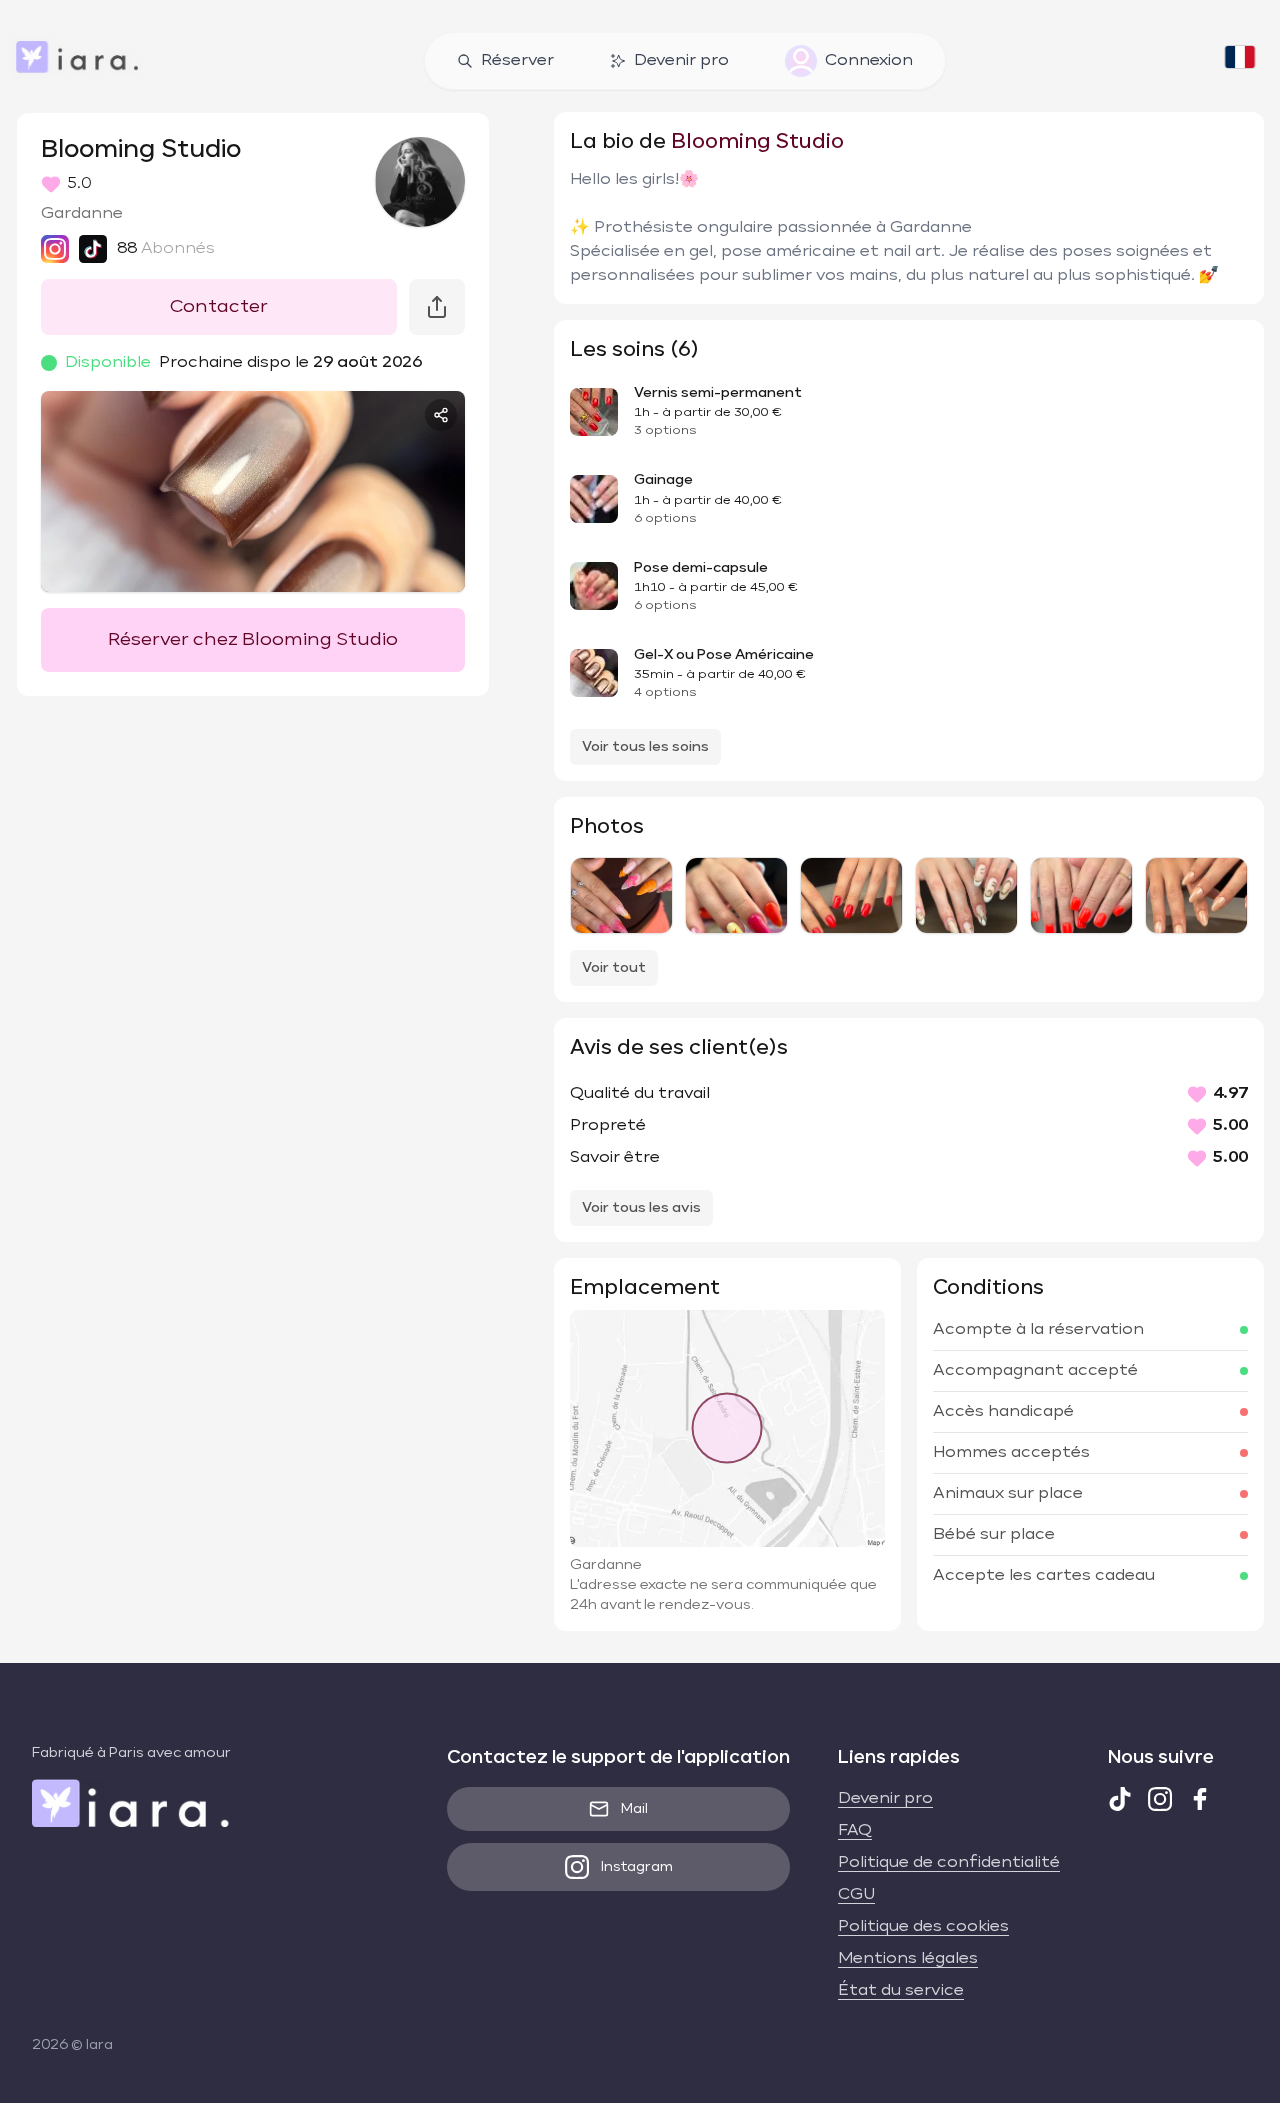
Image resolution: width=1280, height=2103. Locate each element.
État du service (901, 1991)
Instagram (637, 1867)
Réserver (517, 61)
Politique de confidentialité (949, 1863)
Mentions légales (908, 1959)
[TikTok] (1120, 1799)
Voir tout (614, 968)
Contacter (219, 307)
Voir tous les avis (641, 1208)
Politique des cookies (923, 1927)
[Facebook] (1200, 1799)
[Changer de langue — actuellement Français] (1240, 61)
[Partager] (441, 415)
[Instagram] (1160, 1799)
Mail (634, 1809)
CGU (856, 1895)
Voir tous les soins (645, 747)
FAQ (855, 1831)
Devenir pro (681, 61)
